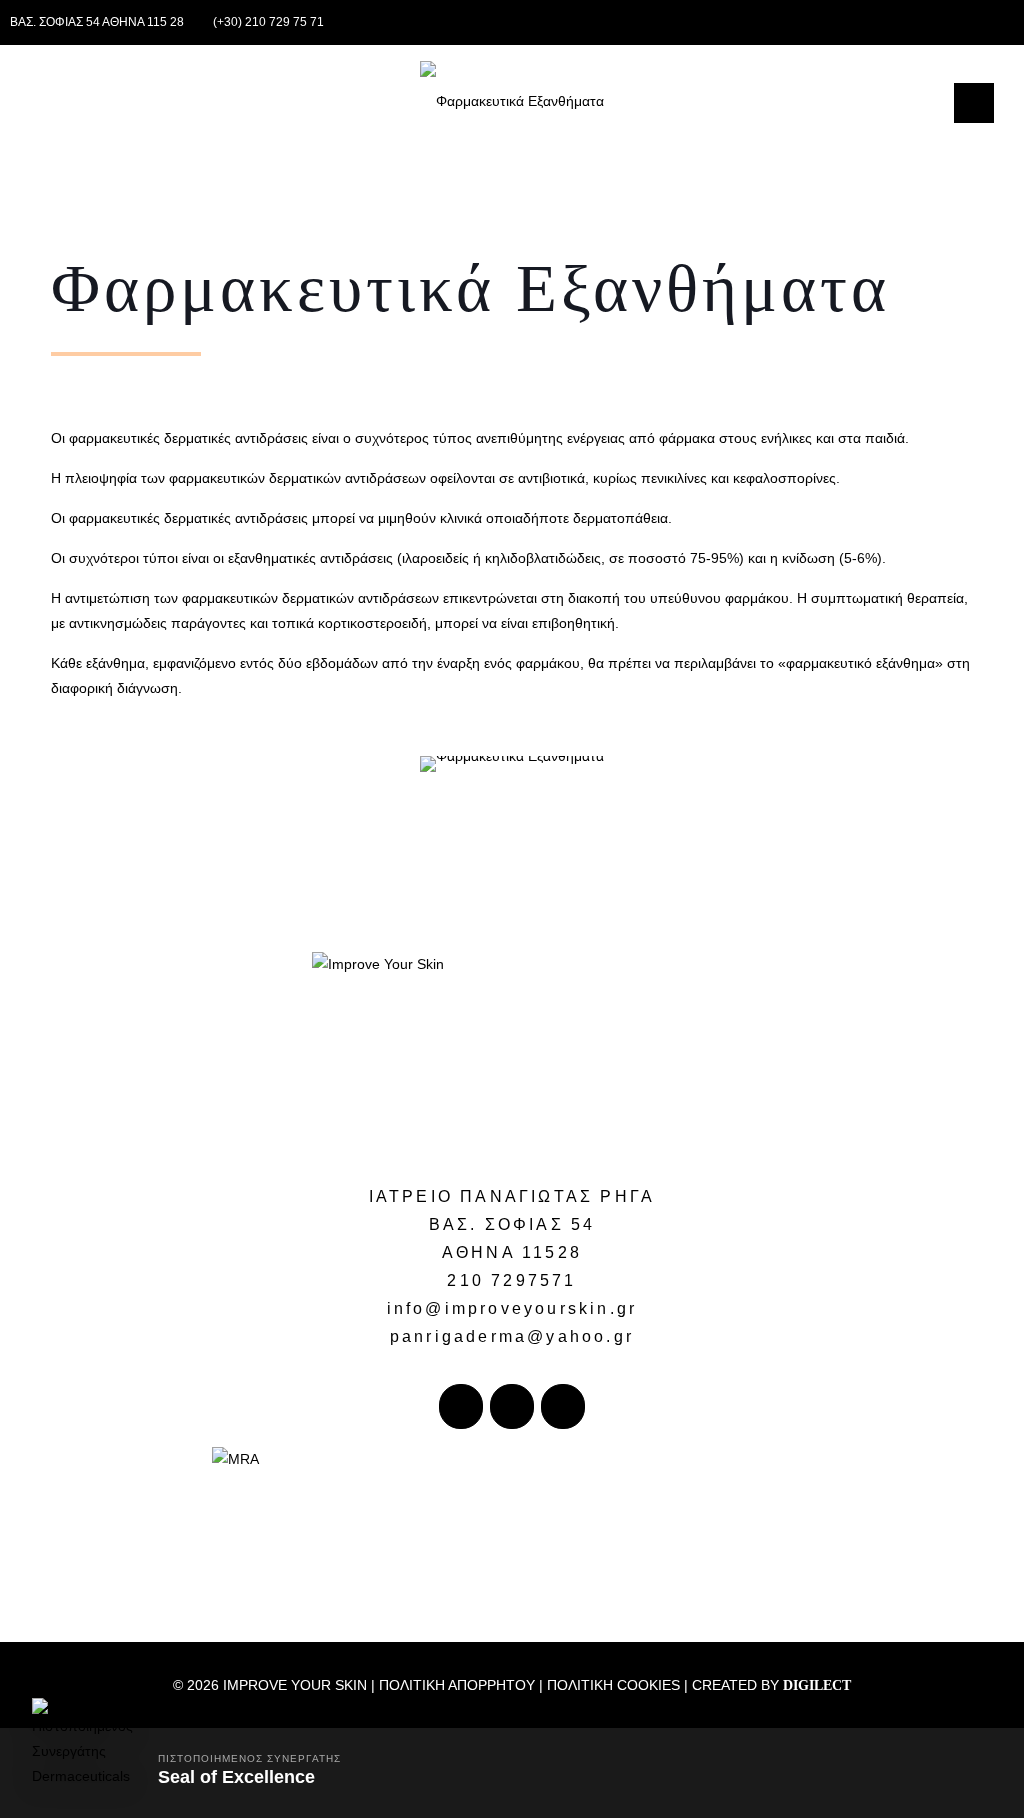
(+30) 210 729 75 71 (268, 22)
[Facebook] (949, 21)
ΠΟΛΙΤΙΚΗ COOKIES (613, 1685)
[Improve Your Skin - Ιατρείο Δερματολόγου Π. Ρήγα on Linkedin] (563, 1406)
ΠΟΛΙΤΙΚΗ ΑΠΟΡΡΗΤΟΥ (457, 1685)
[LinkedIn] (976, 21)
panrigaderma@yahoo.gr (512, 1336)
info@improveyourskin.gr (512, 1308)
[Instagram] (1003, 21)
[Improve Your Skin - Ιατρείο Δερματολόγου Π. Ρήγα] (512, 100)
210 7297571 (511, 1280)
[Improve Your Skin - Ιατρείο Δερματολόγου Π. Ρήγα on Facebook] (461, 1406)
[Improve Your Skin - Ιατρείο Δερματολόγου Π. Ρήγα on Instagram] (512, 1406)
